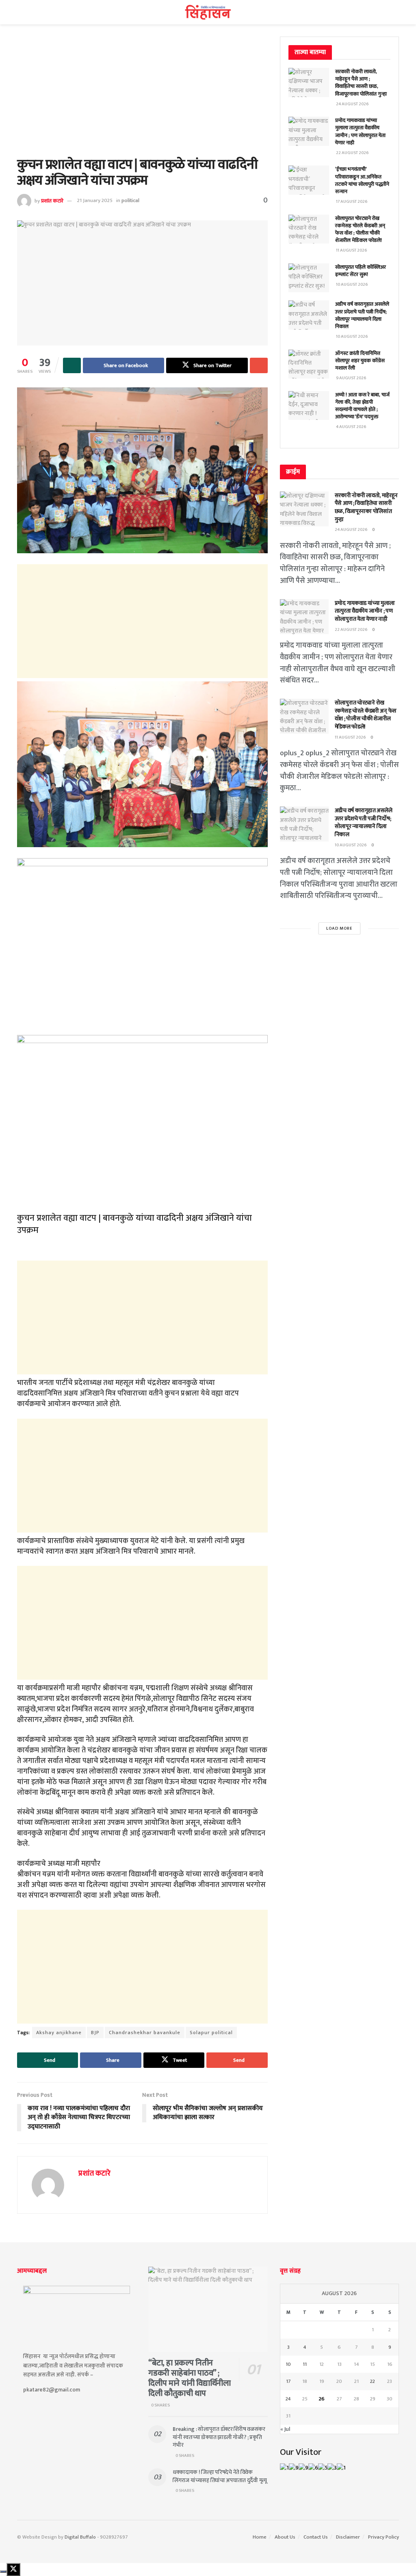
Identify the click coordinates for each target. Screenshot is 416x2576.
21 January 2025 (95, 200)
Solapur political (211, 2033)
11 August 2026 (350, 737)
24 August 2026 (351, 530)
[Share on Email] (259, 365)
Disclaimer (348, 2537)
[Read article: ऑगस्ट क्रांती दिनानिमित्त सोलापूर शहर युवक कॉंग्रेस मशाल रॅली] (309, 364)
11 (305, 2364)
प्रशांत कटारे (52, 200)
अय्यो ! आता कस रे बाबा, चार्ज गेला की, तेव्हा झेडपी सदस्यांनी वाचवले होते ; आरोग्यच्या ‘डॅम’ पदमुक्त (362, 406)
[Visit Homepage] (208, 12)
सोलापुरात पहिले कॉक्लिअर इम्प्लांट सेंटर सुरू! (361, 271)
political (130, 200)
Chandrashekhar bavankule (145, 2033)
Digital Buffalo (80, 2537)
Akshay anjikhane (59, 2033)
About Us (285, 2537)
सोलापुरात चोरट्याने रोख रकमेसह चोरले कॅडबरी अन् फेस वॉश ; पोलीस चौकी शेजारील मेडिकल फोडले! (360, 229)
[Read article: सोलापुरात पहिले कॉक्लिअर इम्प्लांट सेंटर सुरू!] (309, 278)
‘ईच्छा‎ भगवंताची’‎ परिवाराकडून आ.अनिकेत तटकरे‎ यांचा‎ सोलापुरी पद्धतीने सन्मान (362, 180)
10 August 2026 (351, 845)
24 (288, 2399)
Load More (339, 928)
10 (288, 2364)
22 (373, 2381)
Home (260, 2537)
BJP (95, 2033)
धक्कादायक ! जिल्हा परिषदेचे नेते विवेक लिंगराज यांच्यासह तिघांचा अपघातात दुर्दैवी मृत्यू (220, 2476)
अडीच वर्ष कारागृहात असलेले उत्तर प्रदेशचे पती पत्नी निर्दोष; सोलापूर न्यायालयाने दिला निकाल (362, 315)
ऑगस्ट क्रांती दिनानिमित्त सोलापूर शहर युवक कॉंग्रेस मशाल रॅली (360, 361)
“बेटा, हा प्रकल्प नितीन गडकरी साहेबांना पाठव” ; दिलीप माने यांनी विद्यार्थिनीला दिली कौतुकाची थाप (189, 2378)
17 (288, 2381)
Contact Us (316, 2537)
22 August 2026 (351, 630)
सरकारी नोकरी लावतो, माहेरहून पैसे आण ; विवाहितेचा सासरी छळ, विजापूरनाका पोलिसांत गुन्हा (361, 83)
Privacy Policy (383, 2537)
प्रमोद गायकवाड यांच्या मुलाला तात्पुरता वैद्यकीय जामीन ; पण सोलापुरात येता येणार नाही (360, 132)
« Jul (285, 2429)
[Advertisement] (142, 97)
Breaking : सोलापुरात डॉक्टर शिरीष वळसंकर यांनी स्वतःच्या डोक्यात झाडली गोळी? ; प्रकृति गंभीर (219, 2437)
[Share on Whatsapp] (72, 365)
